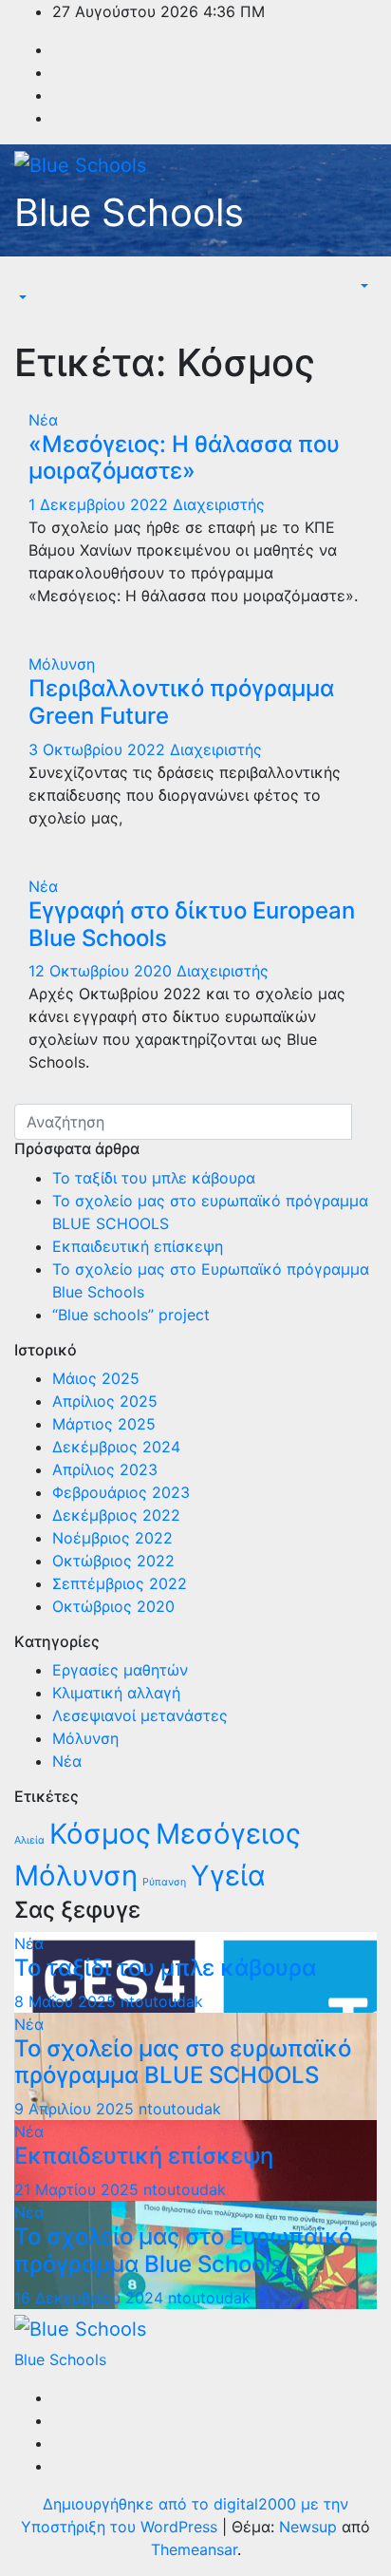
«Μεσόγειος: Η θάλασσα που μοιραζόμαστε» (184, 458)
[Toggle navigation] (28, 281)
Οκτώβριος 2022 (113, 1561)
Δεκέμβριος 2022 (116, 1515)
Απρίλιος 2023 (105, 1469)
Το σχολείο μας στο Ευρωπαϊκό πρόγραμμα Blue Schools (183, 2250)
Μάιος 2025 (96, 1378)
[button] (21, 298)
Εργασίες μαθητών (120, 1670)
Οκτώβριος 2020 (113, 1606)
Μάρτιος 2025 (104, 1424)
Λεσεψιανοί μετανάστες (140, 1715)
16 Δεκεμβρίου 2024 (91, 2298)
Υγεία (228, 1875)
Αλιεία (29, 1840)
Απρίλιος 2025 (105, 1401)
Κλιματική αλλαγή (116, 1693)
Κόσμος (100, 1834)
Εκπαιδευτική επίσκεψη (138, 1246)
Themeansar (194, 2549)
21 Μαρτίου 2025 (79, 2189)
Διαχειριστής (219, 504)
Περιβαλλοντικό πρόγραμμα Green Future (181, 702)
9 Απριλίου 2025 (76, 2109)
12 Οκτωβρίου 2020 (102, 971)
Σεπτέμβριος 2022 (120, 1583)
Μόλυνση (62, 664)
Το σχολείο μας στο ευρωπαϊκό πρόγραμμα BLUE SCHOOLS (183, 2062)
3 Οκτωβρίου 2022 (99, 749)
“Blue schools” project (131, 1315)
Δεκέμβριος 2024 (116, 1447)
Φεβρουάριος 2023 (121, 1492)
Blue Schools (129, 212)
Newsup (308, 2527)
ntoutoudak (162, 2001)
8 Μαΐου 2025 (67, 2001)
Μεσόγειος (228, 1834)
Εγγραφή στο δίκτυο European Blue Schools (192, 924)
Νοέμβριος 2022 (112, 1538)
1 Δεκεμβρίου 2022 (101, 504)
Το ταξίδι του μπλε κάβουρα (154, 1178)
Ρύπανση (164, 1882)
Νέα (43, 420)
